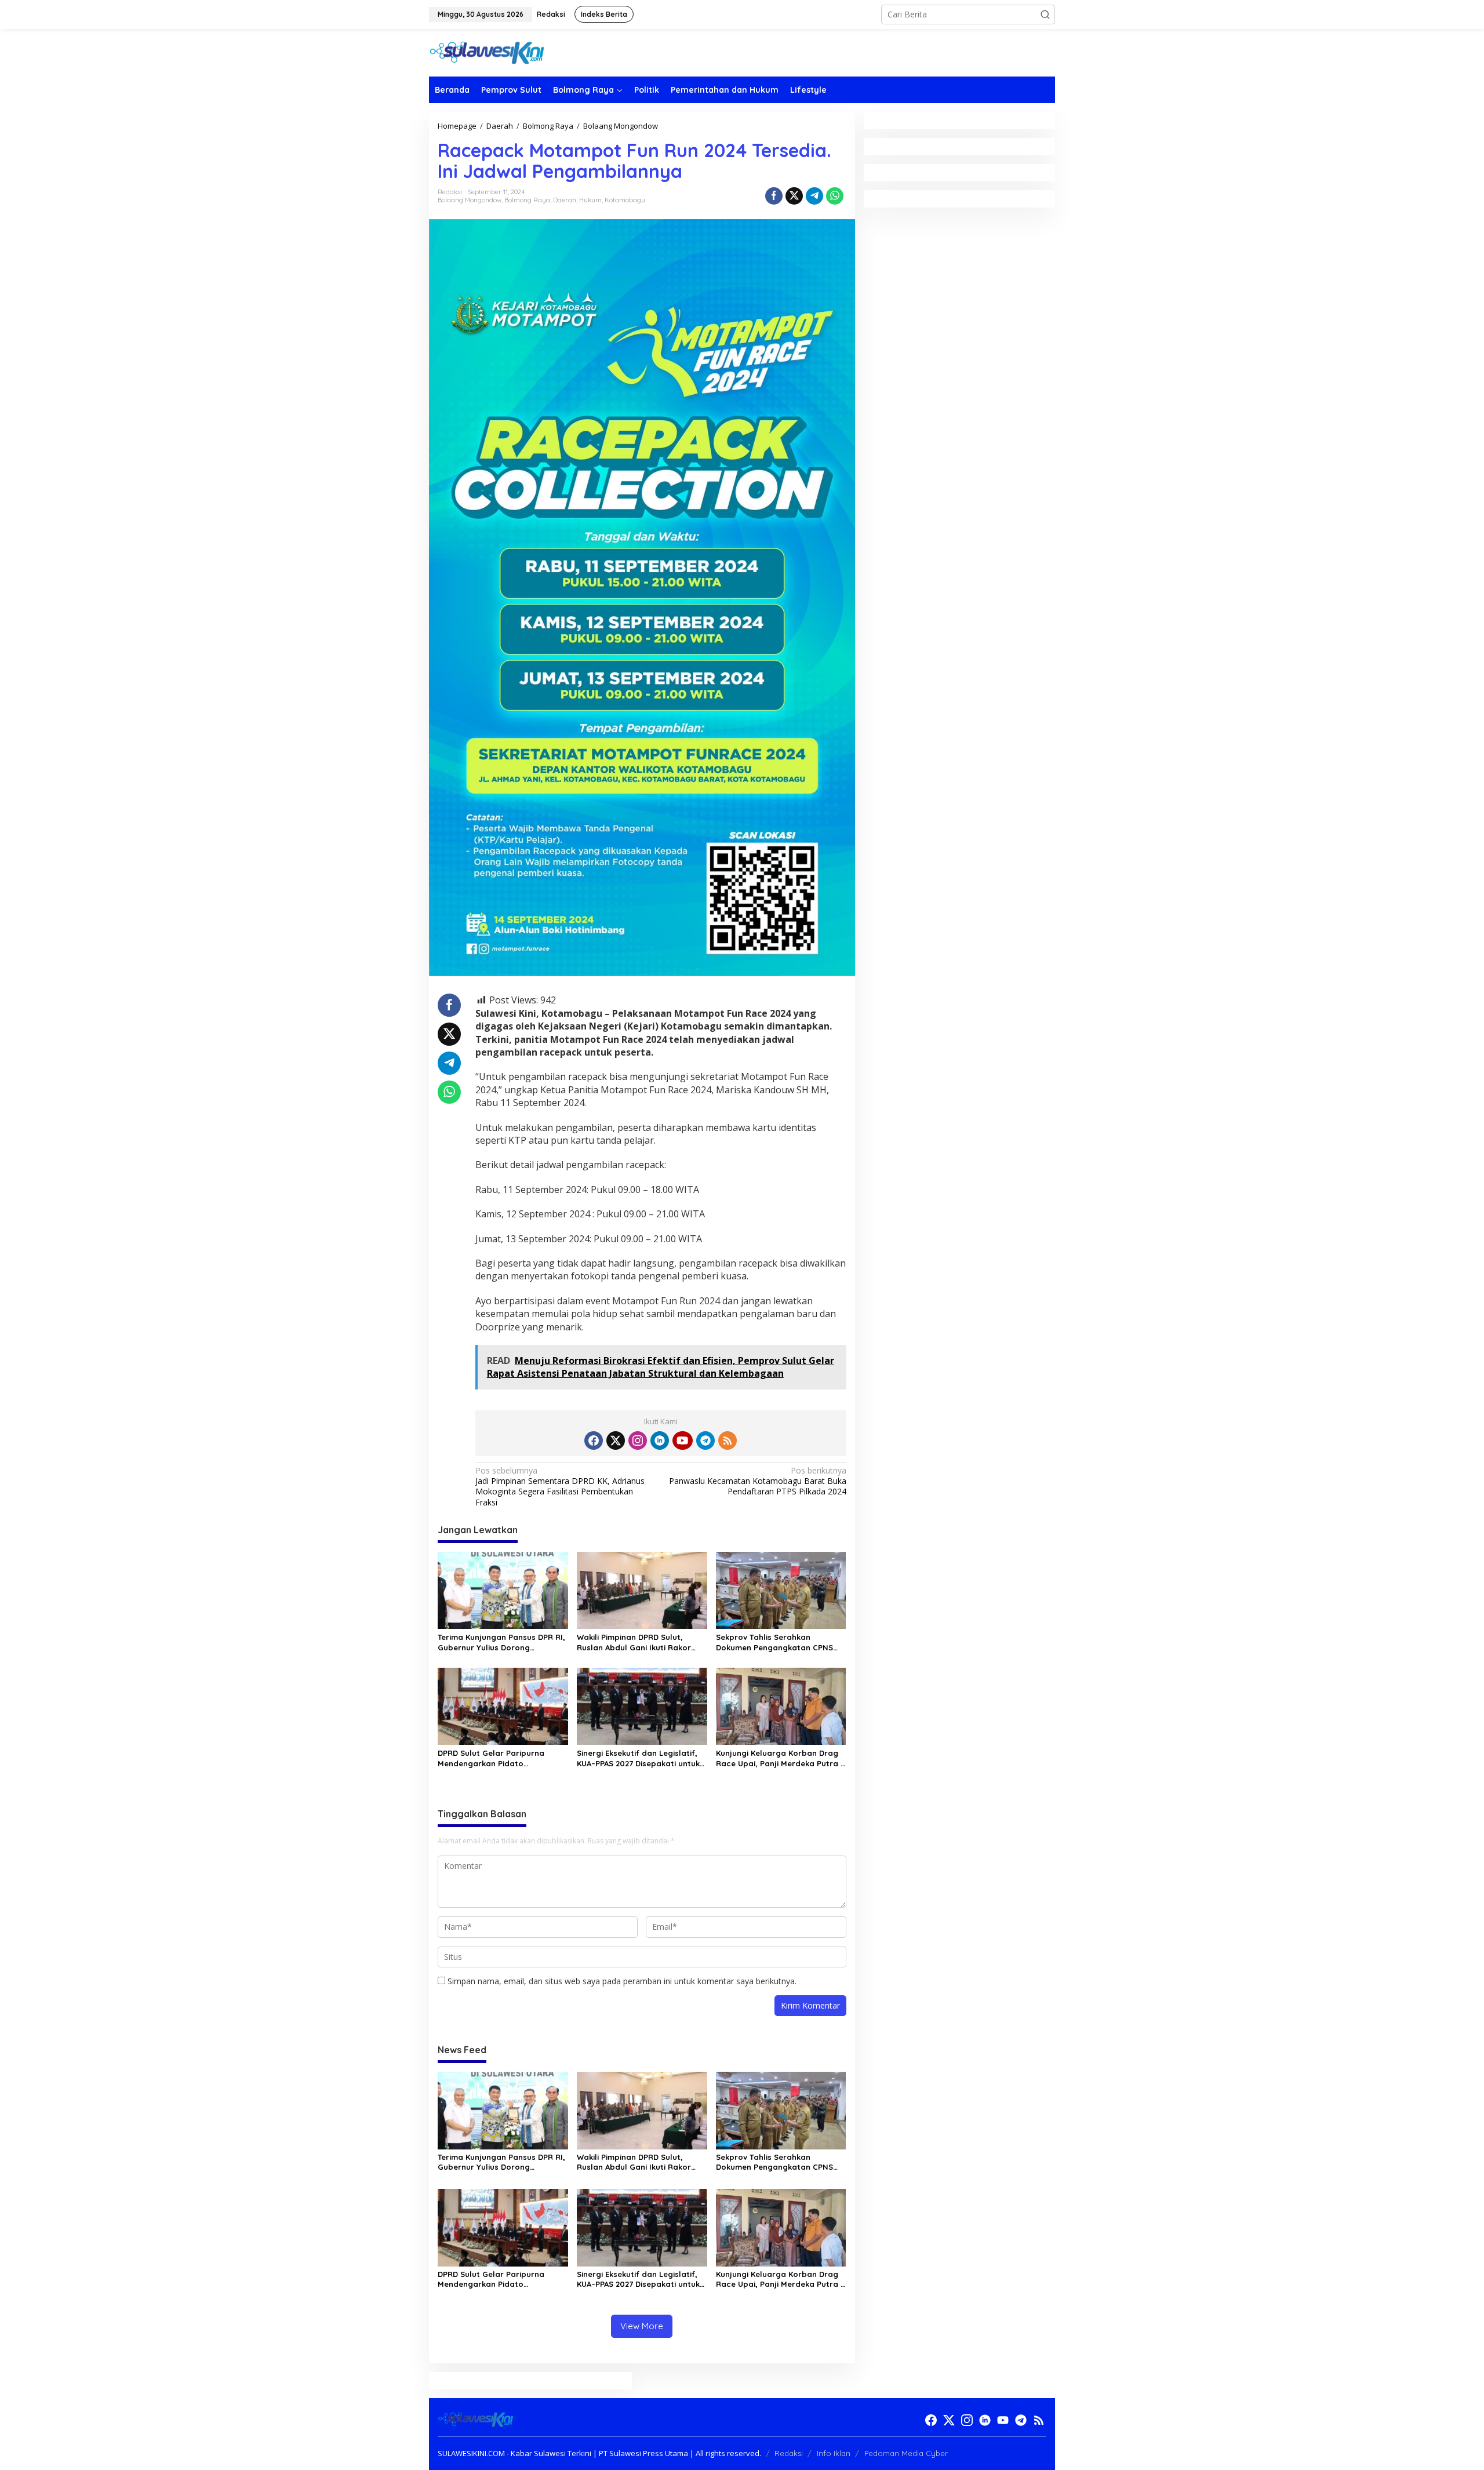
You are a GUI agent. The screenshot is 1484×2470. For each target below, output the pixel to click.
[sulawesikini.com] (487, 52)
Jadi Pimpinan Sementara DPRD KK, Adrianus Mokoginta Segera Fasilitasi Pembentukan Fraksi (560, 1487)
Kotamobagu (625, 200)
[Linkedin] (660, 1440)
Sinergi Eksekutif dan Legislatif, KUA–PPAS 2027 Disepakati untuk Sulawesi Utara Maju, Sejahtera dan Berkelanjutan (638, 1758)
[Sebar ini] (774, 196)
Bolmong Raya (527, 200)
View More (642, 2326)
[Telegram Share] (814, 196)
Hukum (590, 200)
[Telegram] (705, 1440)
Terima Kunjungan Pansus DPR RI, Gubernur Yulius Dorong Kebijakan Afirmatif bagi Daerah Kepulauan (501, 1643)
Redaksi (789, 2453)
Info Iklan (834, 2453)
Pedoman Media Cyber (906, 2453)
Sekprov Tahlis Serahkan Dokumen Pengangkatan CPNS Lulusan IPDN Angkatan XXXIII (774, 1643)
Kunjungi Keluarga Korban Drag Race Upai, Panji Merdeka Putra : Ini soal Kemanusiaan (779, 1758)
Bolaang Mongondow (470, 200)
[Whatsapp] (835, 196)
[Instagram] (638, 1440)
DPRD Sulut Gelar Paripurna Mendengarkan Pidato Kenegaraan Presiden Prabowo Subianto (498, 1758)
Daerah (565, 200)
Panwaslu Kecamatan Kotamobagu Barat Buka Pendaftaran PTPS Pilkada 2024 (757, 1481)
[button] (1045, 14)
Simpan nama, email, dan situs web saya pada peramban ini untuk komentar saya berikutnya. (622, 1981)
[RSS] (728, 1440)
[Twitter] (616, 1440)
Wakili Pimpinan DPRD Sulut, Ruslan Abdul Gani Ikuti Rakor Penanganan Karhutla (634, 1643)
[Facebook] (594, 1440)
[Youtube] (682, 1440)
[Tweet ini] (794, 196)
